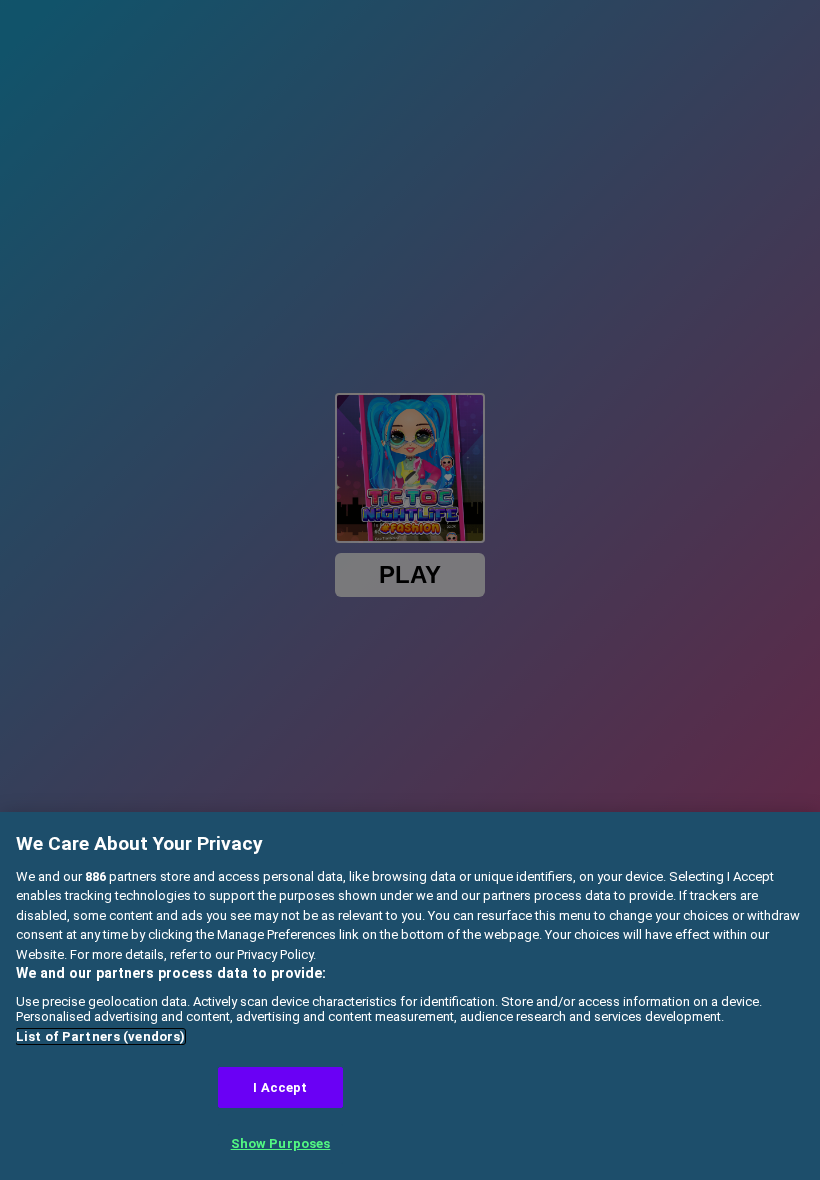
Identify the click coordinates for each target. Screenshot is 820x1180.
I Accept (280, 1087)
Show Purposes (281, 1143)
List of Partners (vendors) (100, 1036)
